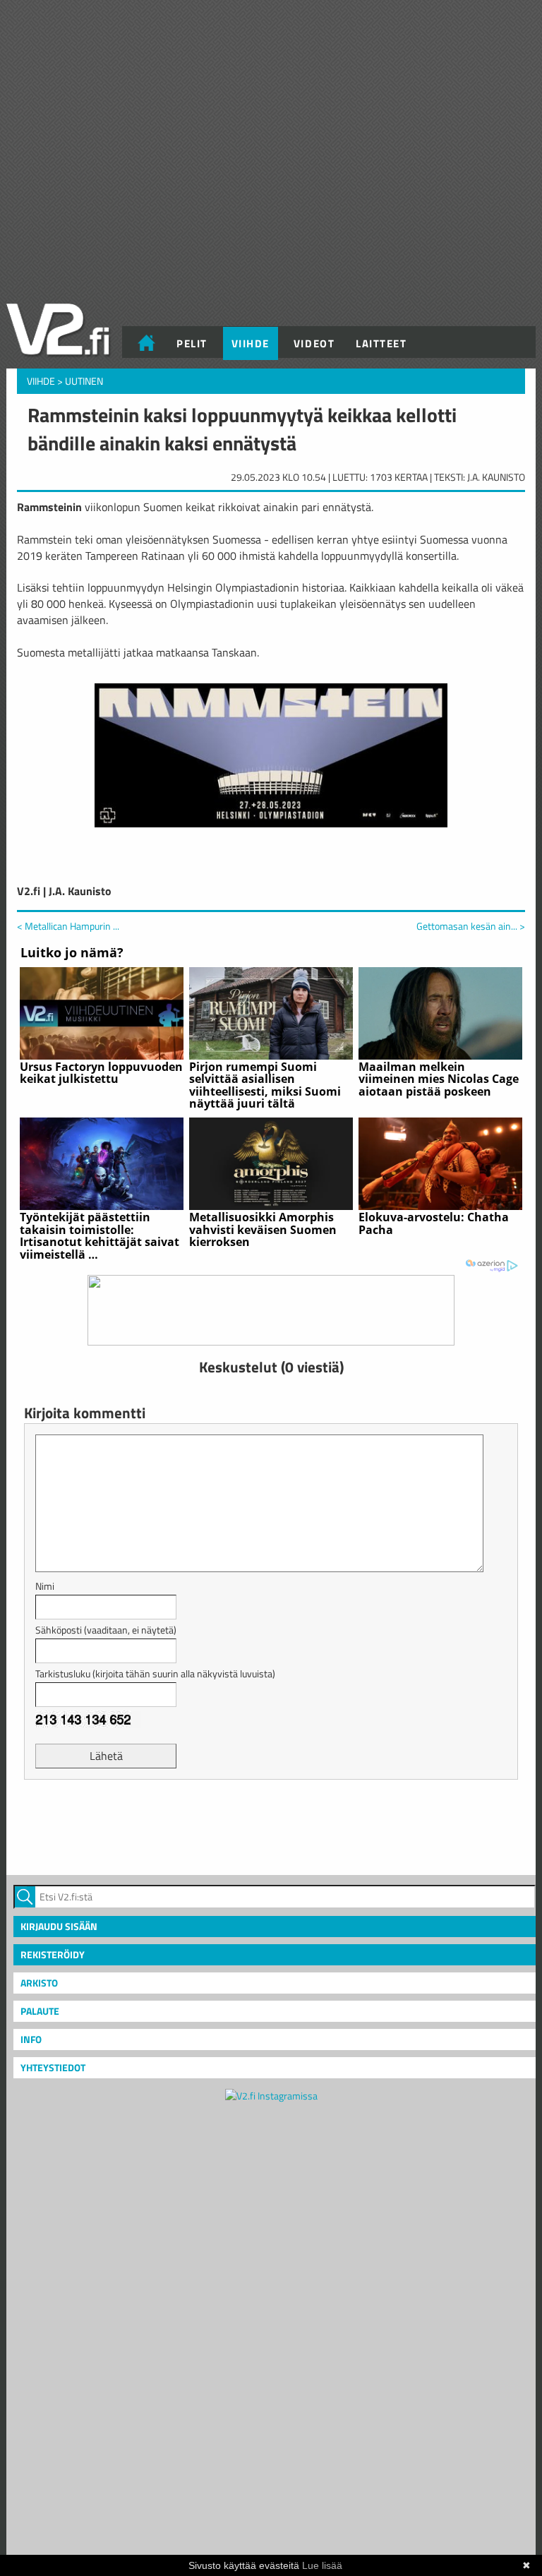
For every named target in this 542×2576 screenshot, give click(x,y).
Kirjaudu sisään (59, 1926)
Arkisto (39, 1983)
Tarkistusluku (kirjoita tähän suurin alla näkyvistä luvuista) (155, 1673)
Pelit (192, 343)
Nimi (45, 1586)
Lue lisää (322, 2565)
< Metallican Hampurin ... (68, 926)
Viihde (251, 343)
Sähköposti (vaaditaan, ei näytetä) (106, 1630)
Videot (314, 343)
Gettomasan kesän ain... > (471, 926)
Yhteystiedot (53, 2067)
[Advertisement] (271, 1826)
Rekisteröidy (53, 1954)
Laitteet (381, 343)
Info (31, 2039)
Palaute (40, 2011)
